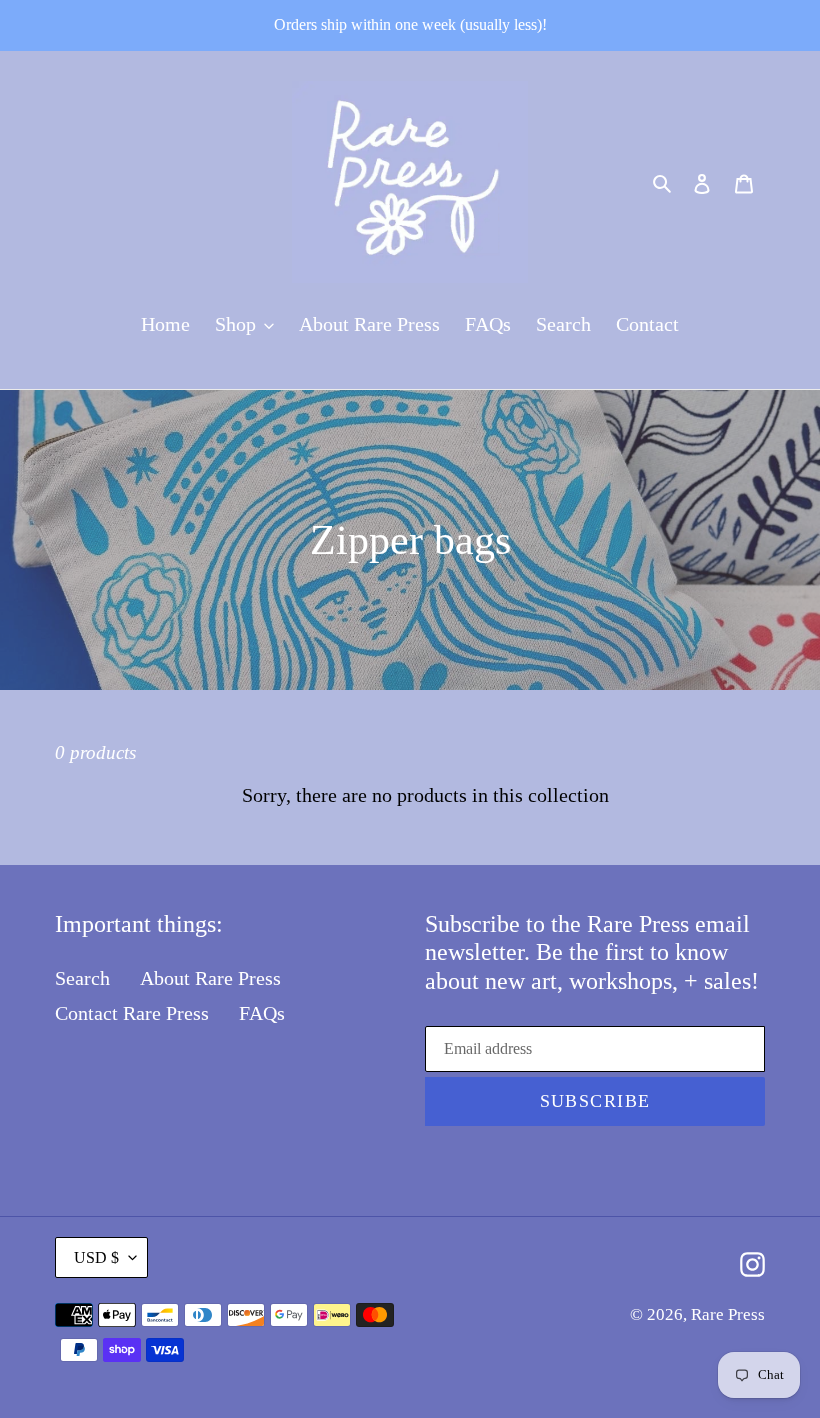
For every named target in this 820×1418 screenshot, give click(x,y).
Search (82, 978)
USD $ (96, 1257)
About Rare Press (210, 978)
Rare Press (728, 1314)
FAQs (262, 1013)
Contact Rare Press (132, 1013)
